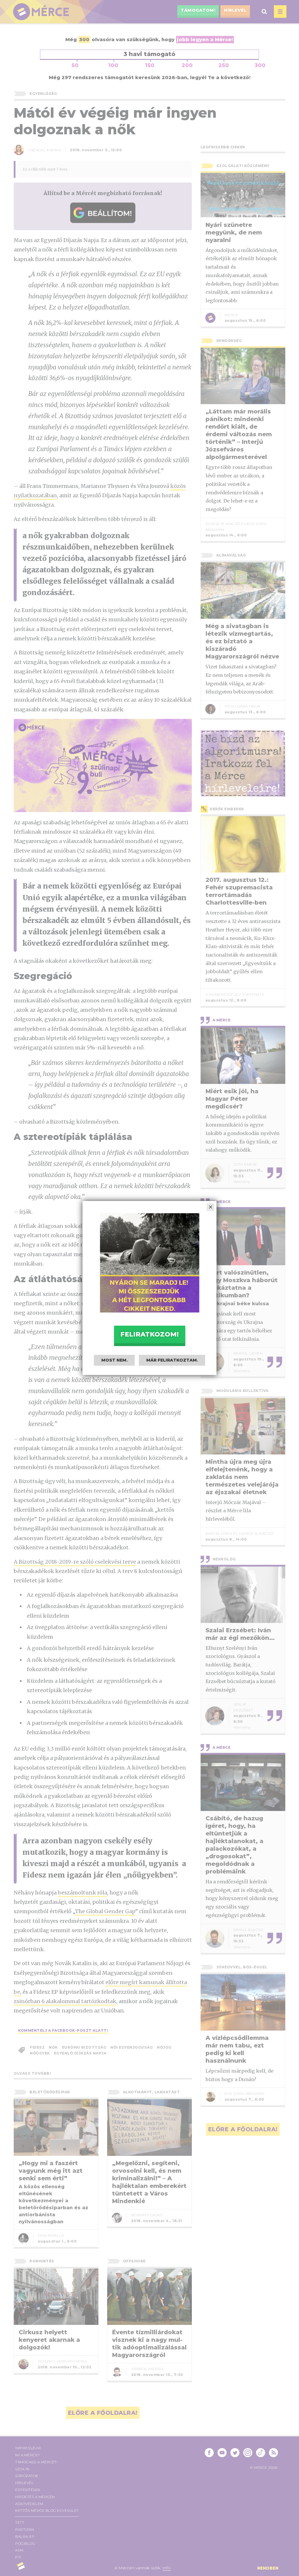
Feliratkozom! (149, 1334)
